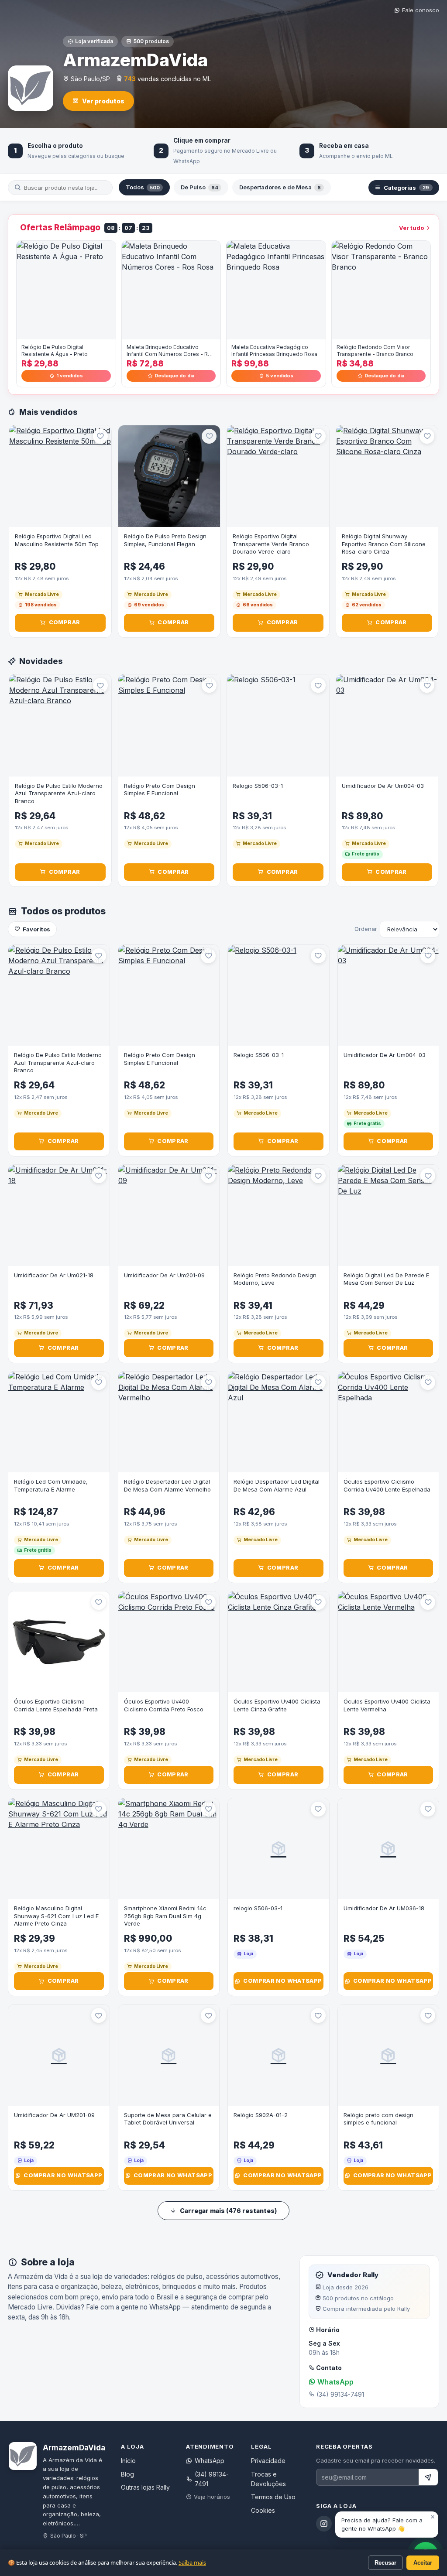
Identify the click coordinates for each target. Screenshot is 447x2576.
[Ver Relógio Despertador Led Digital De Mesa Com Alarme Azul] (279, 1422)
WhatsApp (335, 2382)
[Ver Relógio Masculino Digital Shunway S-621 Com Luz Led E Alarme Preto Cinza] (59, 1849)
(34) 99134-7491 (212, 2479)
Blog (127, 2474)
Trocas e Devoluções (268, 2479)
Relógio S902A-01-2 (261, 2115)
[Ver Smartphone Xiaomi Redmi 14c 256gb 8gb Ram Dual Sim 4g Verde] (169, 1849)
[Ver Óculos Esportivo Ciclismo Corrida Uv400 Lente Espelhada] (389, 1422)
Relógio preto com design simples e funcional (378, 2119)
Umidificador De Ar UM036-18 (384, 1908)
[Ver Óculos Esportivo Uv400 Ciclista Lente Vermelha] (389, 1642)
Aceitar (423, 2563)
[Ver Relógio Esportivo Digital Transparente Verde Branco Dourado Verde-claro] (278, 476)
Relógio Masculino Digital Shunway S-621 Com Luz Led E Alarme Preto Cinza (56, 1916)
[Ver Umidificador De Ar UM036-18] (389, 1849)
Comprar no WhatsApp (282, 1981)
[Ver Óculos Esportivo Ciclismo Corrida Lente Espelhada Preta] (59, 1642)
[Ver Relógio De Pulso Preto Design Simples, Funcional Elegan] (169, 476)
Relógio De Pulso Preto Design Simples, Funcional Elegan (165, 540)
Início (128, 2461)
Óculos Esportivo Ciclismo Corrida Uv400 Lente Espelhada (387, 1485)
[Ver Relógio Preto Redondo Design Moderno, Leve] (279, 1215)
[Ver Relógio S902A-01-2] (279, 2055)
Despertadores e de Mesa (280, 187)
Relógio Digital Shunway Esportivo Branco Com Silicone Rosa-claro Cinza (384, 544)
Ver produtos (103, 101)
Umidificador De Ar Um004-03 (383, 786)
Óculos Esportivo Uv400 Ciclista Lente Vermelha (387, 1705)
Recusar (385, 2563)
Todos (143, 187)
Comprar (65, 622)
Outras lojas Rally (145, 2487)
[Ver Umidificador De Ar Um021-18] (59, 1215)
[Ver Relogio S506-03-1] (278, 725)
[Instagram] (324, 2524)
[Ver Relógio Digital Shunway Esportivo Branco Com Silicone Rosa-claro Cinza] (387, 476)
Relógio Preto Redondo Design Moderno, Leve (275, 1279)
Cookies (263, 2510)
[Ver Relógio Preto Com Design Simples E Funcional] (169, 725)
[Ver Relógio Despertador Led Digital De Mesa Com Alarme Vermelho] (169, 1422)
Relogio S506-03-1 (258, 786)
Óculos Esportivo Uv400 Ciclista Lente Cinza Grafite (277, 1705)
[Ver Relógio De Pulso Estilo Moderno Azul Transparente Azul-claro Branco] (60, 725)
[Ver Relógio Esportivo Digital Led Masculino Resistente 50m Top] (60, 476)
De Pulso (199, 187)
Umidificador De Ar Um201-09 (164, 1275)
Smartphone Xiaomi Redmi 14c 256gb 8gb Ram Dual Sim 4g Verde (165, 1916)
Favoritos (36, 929)
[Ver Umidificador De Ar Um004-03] (387, 725)
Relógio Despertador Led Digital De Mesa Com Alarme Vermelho (167, 1485)
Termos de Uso (273, 2497)
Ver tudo (411, 228)
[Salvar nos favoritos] (100, 436)
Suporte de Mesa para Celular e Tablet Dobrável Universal (168, 2119)
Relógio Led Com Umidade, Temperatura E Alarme (51, 1485)
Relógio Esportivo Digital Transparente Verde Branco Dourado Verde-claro (271, 544)
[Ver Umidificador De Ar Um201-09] (169, 1215)
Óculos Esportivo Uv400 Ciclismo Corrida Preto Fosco (164, 1705)
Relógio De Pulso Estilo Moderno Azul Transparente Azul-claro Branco (59, 793)
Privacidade (268, 2461)
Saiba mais (192, 2562)
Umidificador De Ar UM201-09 (54, 2115)
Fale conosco (421, 10)
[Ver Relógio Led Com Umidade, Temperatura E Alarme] (59, 1422)
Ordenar (366, 929)
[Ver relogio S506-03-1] (279, 1849)
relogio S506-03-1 (258, 1908)
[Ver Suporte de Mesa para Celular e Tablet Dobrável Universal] (169, 2055)
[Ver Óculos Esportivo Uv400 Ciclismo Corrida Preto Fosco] (169, 1642)
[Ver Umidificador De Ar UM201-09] (59, 2055)
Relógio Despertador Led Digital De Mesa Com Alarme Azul (277, 1485)
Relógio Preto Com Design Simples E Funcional (160, 790)
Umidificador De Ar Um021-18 (54, 1275)
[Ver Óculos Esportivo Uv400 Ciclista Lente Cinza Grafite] (279, 1642)
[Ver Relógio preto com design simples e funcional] (389, 2055)
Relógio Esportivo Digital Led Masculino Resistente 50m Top (57, 540)
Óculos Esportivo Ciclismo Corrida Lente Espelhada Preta (56, 1705)
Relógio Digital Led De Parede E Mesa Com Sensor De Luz (386, 1279)
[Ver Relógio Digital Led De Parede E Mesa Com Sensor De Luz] (389, 1215)
